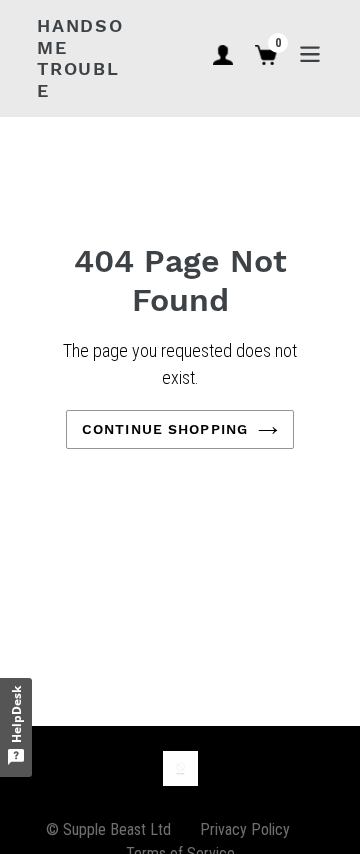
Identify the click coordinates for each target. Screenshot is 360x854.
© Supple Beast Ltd (108, 829)
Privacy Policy (245, 829)
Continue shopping (165, 429)
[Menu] (310, 52)
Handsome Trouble (80, 58)
